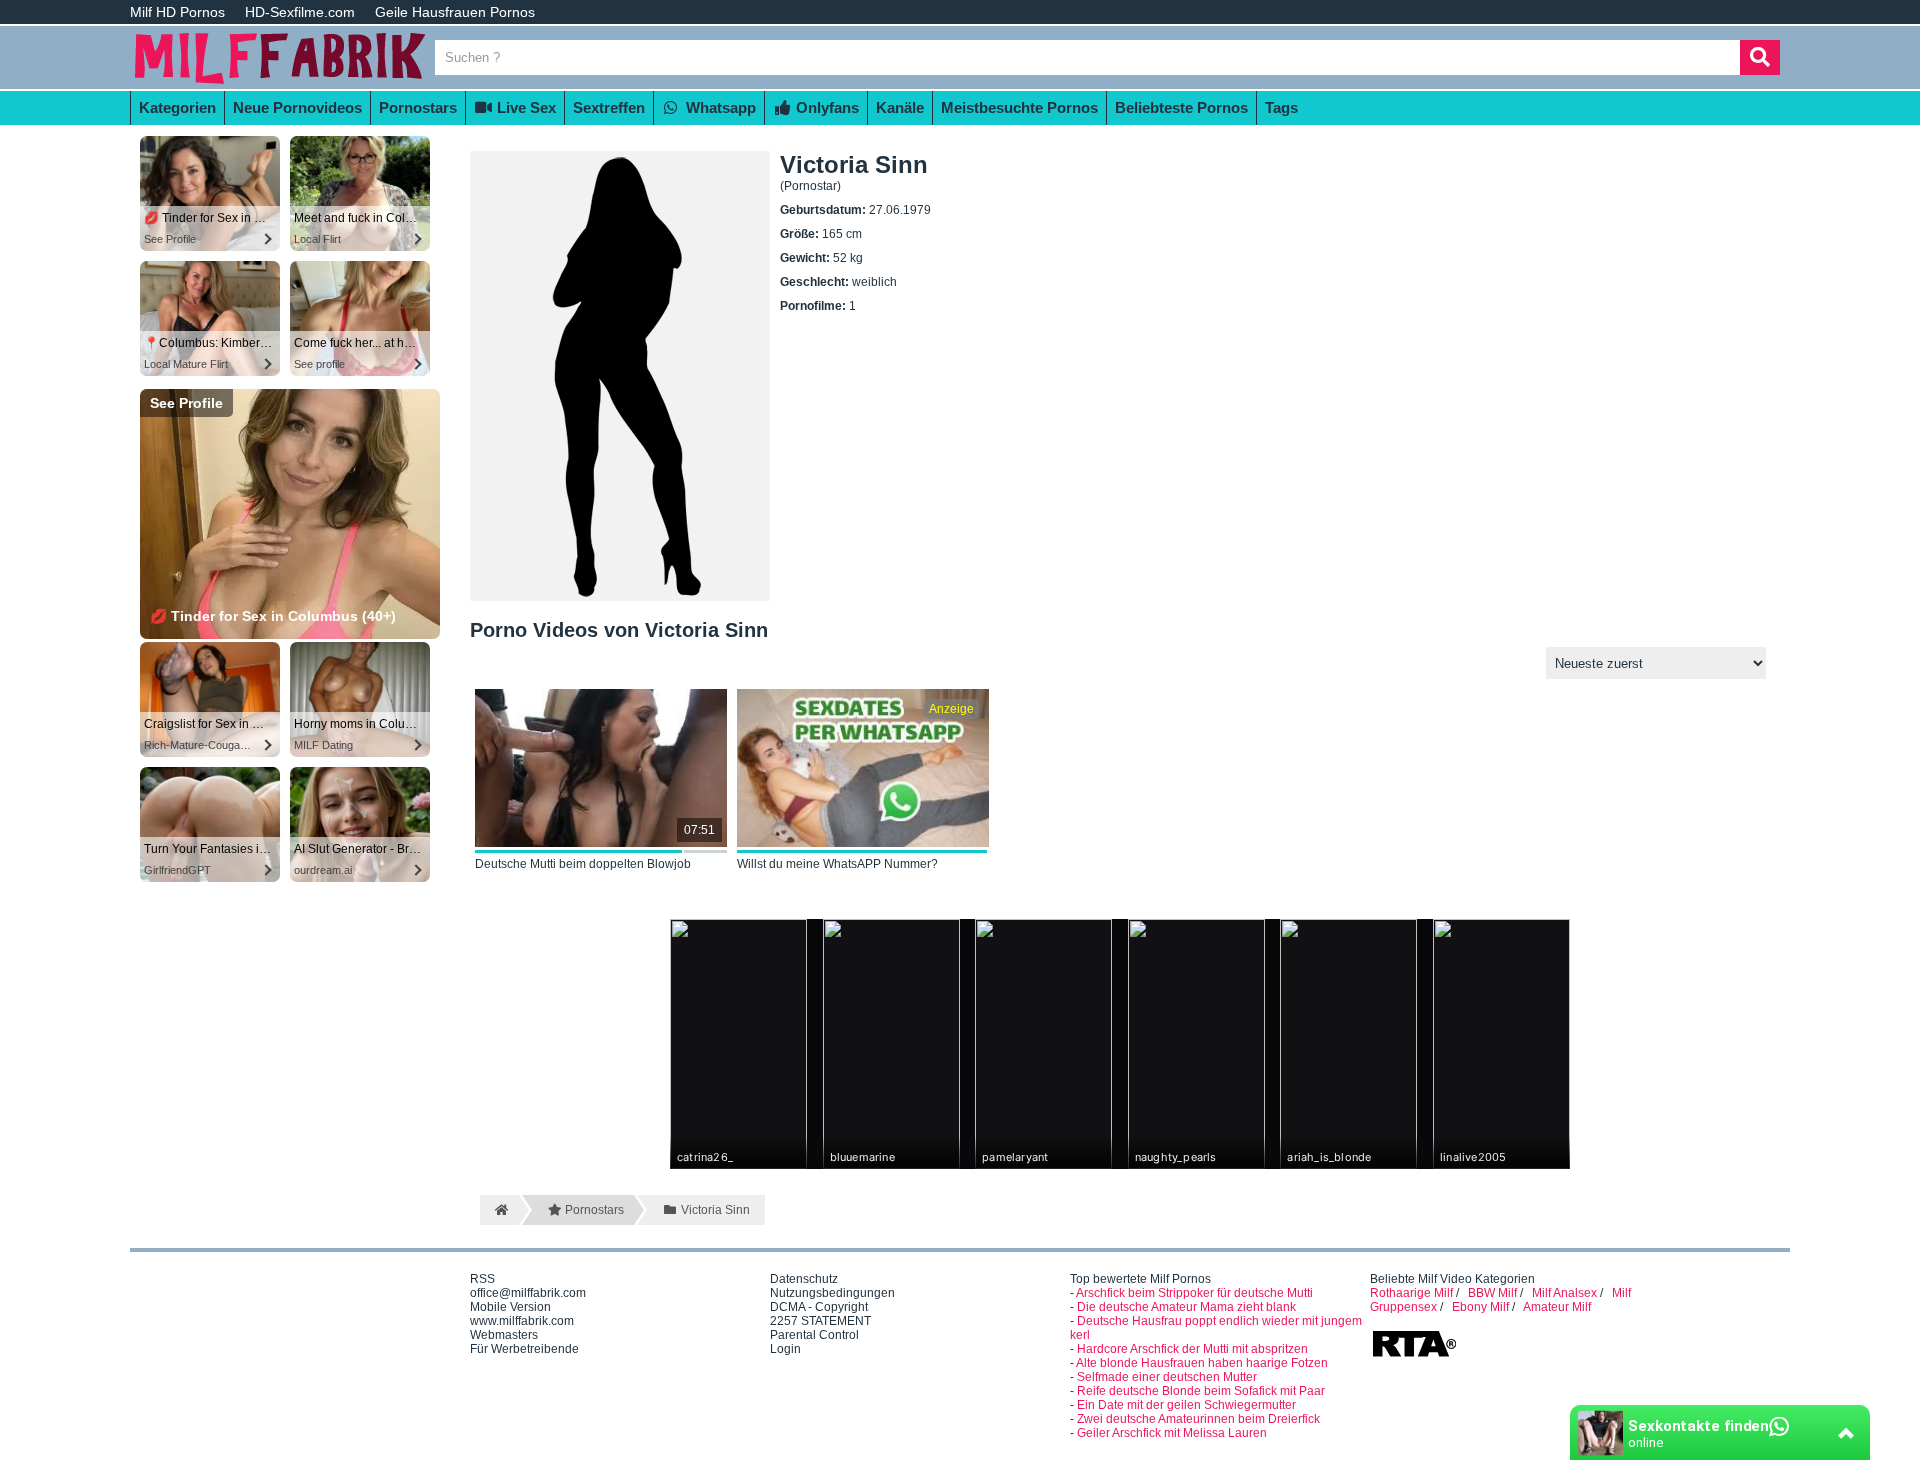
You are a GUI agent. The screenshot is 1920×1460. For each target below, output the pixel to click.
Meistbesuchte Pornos (1019, 107)
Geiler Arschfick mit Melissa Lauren (1172, 1433)
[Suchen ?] (1760, 57)
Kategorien (177, 107)
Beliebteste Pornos (1181, 107)
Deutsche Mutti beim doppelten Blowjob (583, 864)
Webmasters (504, 1335)
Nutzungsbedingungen (832, 1293)
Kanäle (900, 107)
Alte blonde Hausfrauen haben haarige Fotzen (1202, 1363)
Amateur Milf (1557, 1307)
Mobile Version (510, 1307)
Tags (1281, 107)
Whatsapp (719, 107)
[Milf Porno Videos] (280, 82)
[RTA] (1414, 1355)
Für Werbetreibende (524, 1349)
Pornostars (418, 107)
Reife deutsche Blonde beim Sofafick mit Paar (1201, 1391)
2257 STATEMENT (820, 1321)
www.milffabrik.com (522, 1321)
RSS (482, 1279)
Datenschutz (804, 1279)
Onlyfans (825, 107)
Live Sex (524, 107)
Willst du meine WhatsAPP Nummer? (837, 864)
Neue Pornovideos (297, 107)
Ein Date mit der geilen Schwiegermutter (1186, 1405)
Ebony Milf (1480, 1307)
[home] (499, 1210)
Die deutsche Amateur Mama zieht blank (1186, 1307)
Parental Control (814, 1335)
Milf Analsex (1564, 1293)
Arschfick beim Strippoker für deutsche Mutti (1194, 1293)
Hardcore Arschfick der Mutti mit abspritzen (1192, 1349)
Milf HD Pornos (177, 12)
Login (785, 1349)
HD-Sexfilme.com (300, 12)
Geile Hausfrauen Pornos (455, 12)
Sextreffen (609, 107)
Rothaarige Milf (1411, 1293)
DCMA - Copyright (819, 1307)
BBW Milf (1492, 1293)
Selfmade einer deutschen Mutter (1167, 1377)
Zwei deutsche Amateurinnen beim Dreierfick (1198, 1419)
